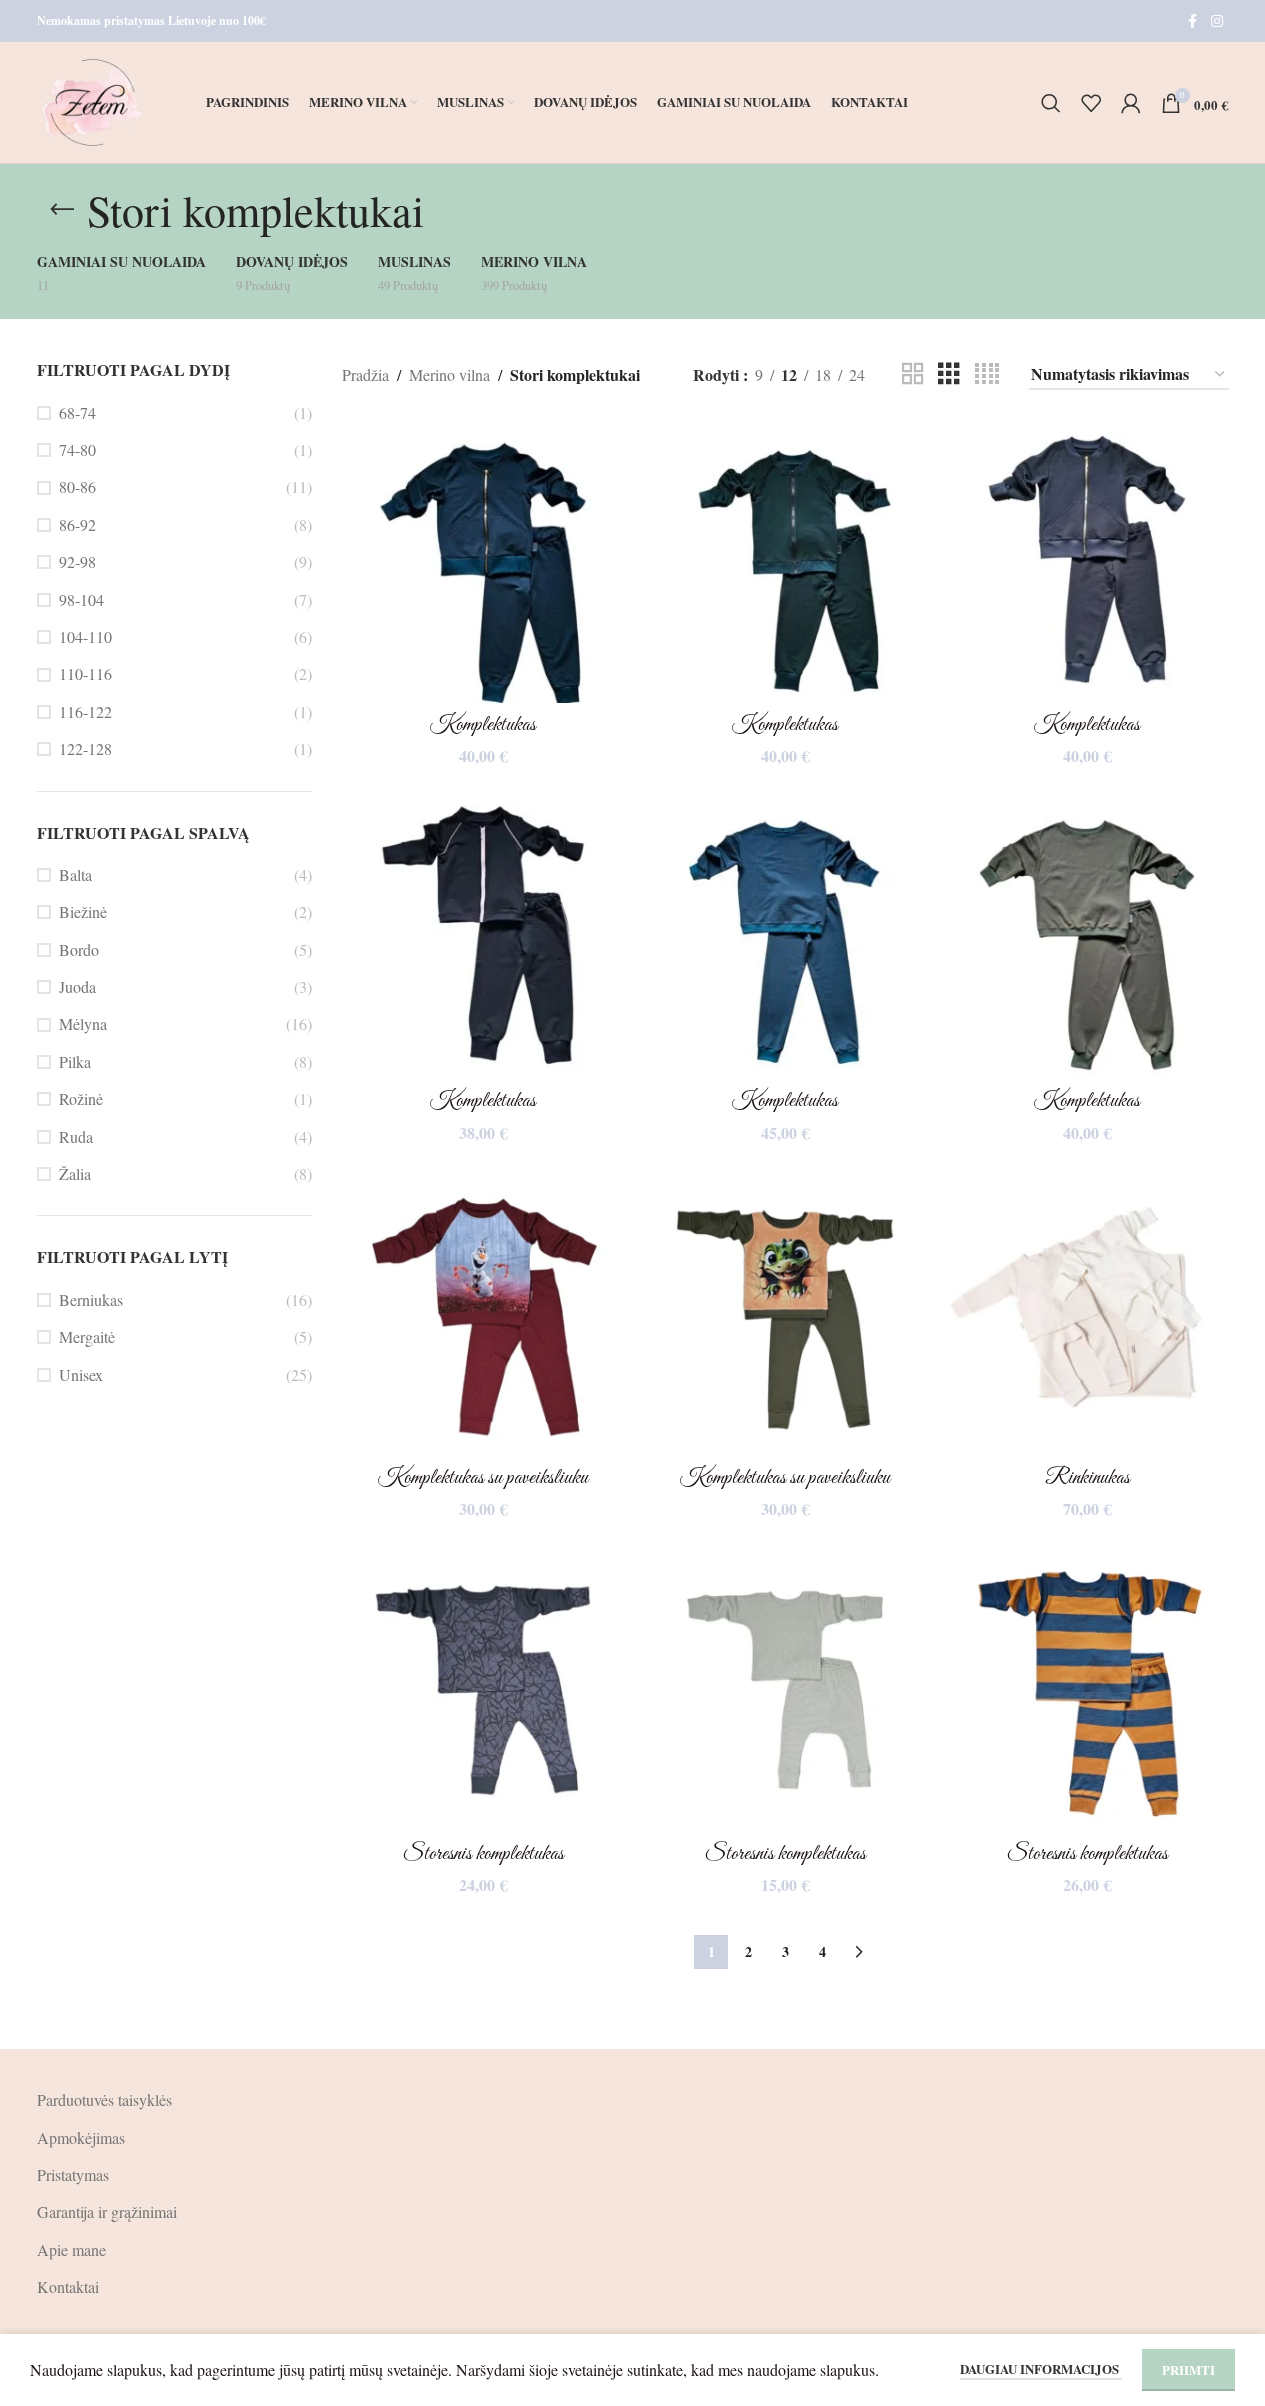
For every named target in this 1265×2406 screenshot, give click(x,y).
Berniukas (91, 1299)
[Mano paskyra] (1131, 103)
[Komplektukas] (483, 561)
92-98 (77, 561)
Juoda (77, 986)
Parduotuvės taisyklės (104, 2099)
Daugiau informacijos (1041, 2368)
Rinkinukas (1087, 1478)
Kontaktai (68, 2286)
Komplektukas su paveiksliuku (483, 1478)
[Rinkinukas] (1087, 1314)
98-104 (81, 599)
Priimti (1188, 2369)
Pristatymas (73, 2174)
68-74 (77, 412)
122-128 (85, 748)
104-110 (85, 636)
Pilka (75, 1061)
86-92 (77, 524)
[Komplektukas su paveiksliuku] (483, 1314)
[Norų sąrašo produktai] (1091, 103)
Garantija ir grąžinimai (107, 2211)
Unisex (81, 1374)
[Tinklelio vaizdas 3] (949, 374)
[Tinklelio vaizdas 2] (913, 374)
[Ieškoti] (1051, 103)
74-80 (77, 449)
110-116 (85, 673)
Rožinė (81, 1098)
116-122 (85, 711)
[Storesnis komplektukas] (483, 1690)
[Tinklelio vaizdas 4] (987, 374)
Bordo (79, 949)
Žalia (75, 1173)
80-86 (77, 486)
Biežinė (83, 911)
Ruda (76, 1136)
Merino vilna (449, 374)
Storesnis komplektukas (483, 1854)
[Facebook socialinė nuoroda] (1193, 21)
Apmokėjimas (81, 2137)
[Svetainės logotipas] (92, 99)
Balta (75, 874)
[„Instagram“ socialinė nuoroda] (1217, 21)
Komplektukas (483, 725)
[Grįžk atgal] (62, 210)
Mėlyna (83, 1023)
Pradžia (365, 374)
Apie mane (71, 2249)
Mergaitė (87, 1336)
